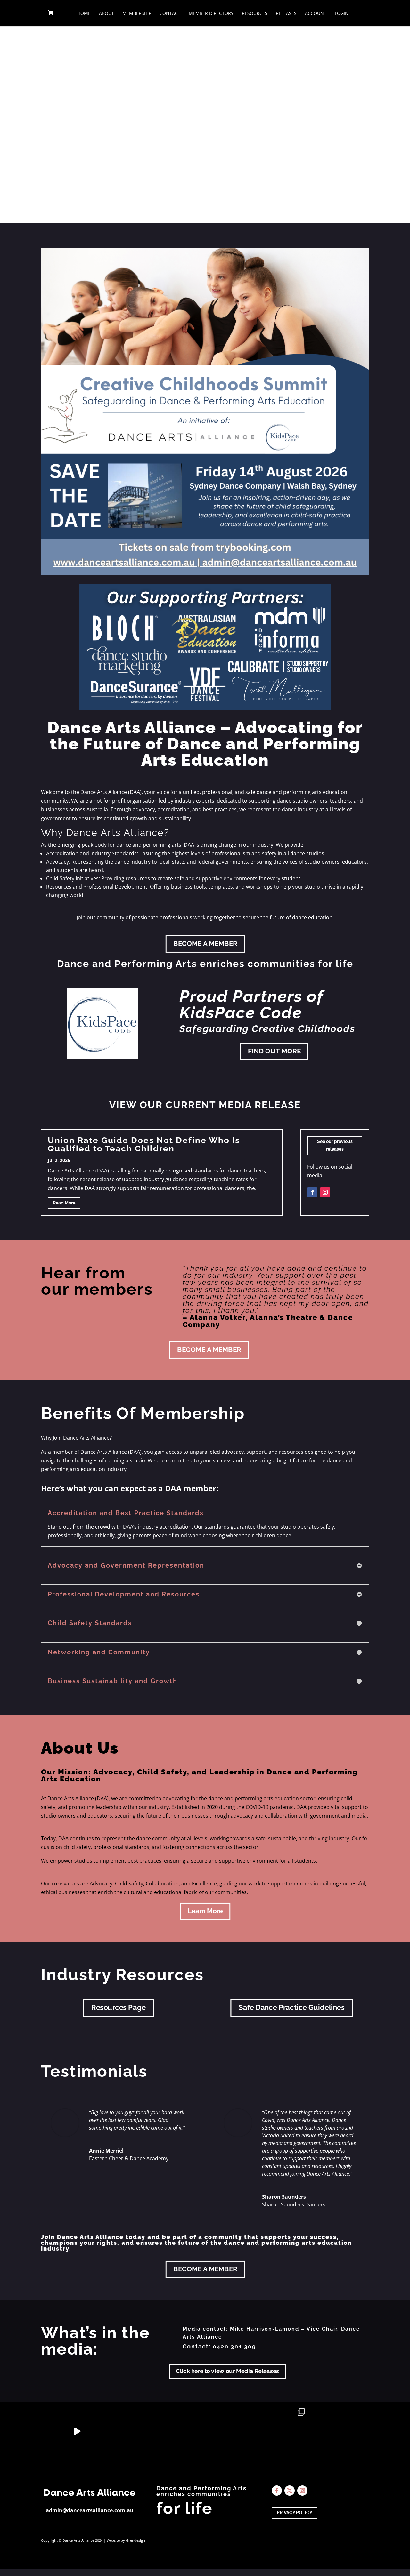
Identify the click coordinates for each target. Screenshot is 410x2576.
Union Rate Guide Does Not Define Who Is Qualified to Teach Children (144, 1144)
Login (342, 14)
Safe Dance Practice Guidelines (291, 2008)
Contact (170, 14)
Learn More (205, 1911)
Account (316, 14)
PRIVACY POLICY (295, 2513)
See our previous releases (335, 1145)
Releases (286, 14)
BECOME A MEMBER (205, 944)
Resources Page (119, 2008)
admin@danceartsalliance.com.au (90, 2510)
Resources (255, 14)
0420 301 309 (234, 2346)
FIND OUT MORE (274, 1051)
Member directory (211, 14)
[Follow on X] (290, 2491)
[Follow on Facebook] (312, 1192)
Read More (64, 1203)
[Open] (26, 2431)
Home (84, 14)
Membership (137, 14)
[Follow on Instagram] (325, 1192)
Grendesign (135, 2540)
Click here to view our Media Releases (227, 2371)
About (107, 14)
